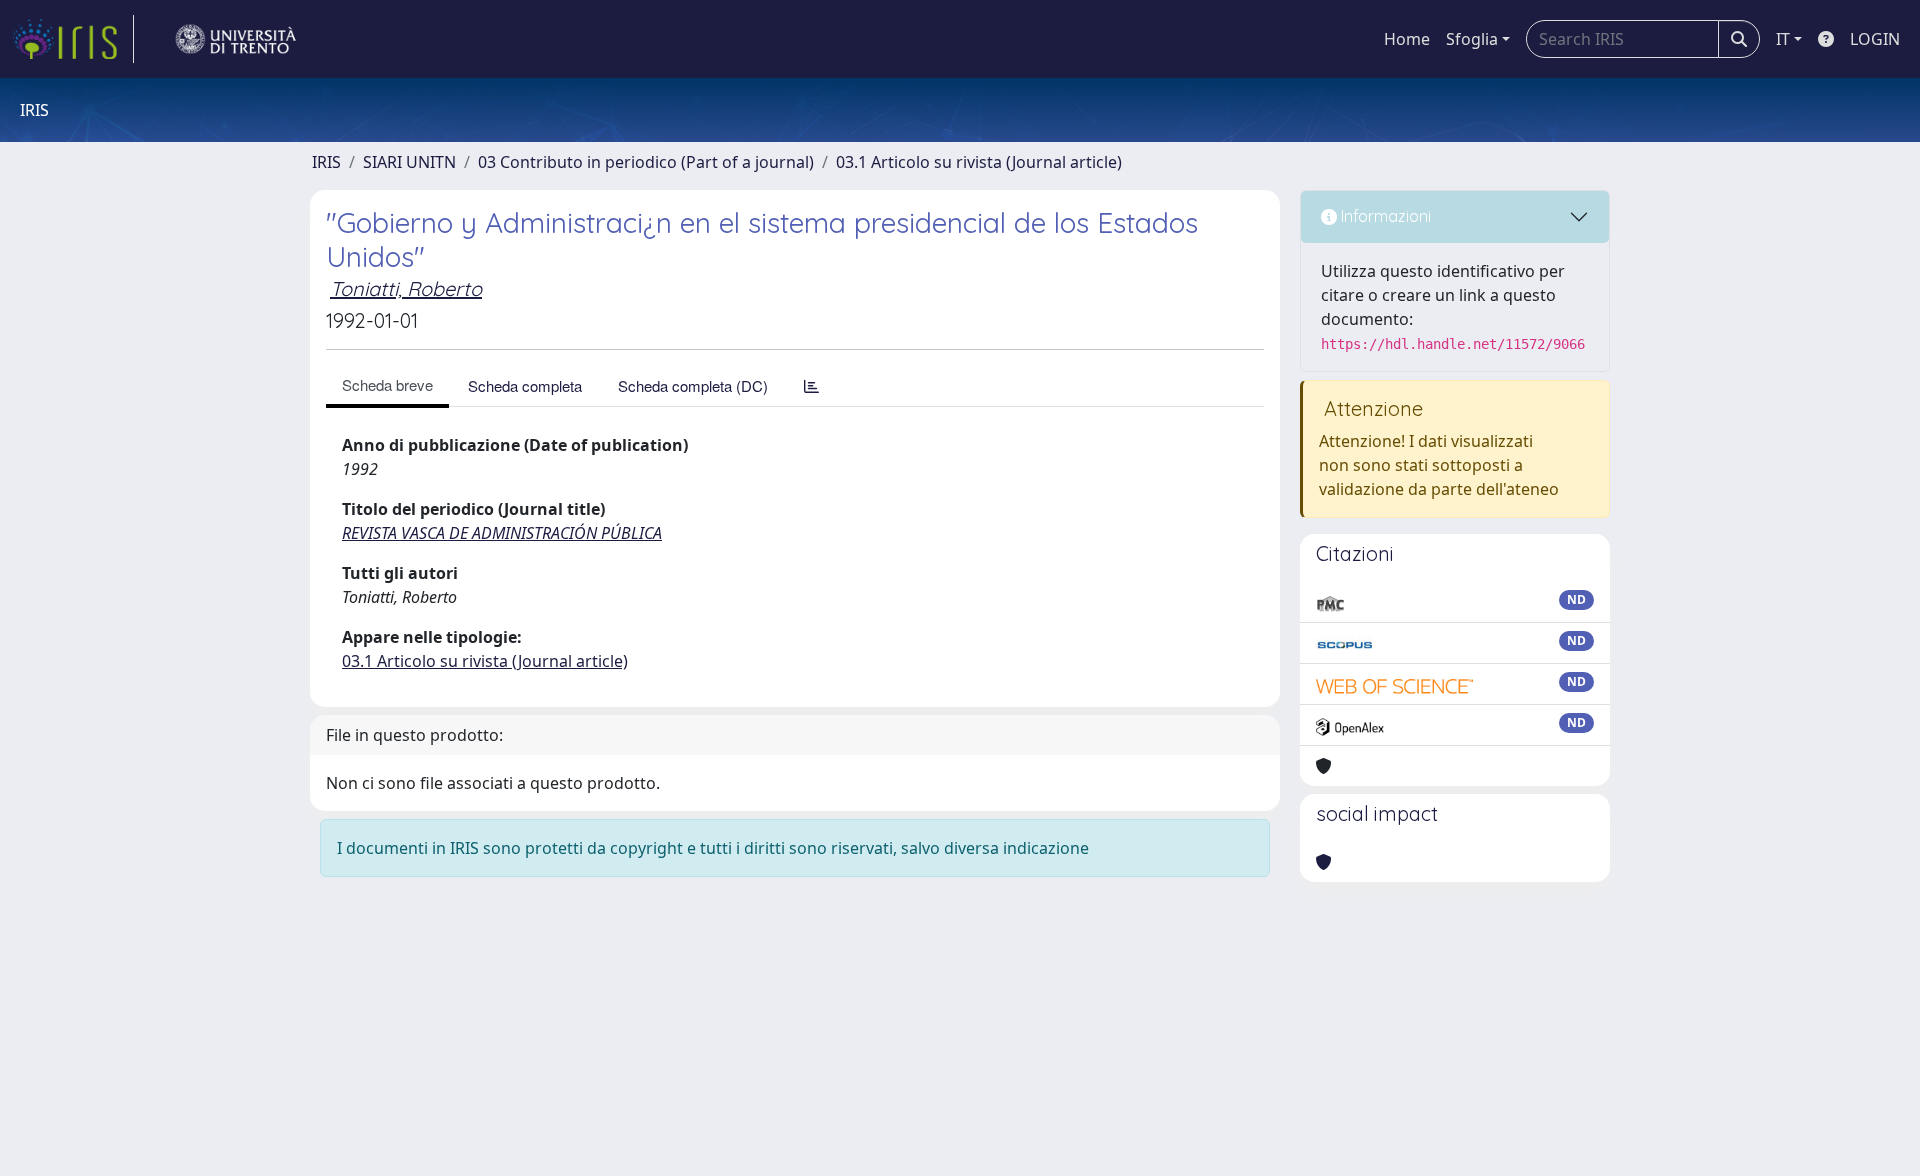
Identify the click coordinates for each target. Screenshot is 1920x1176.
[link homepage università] (236, 39)
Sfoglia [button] (1472, 39)
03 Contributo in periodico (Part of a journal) (646, 162)
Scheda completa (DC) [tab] (693, 385)
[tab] (811, 385)
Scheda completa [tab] (525, 385)
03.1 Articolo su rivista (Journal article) (979, 162)
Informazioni (1384, 216)
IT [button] (1783, 39)
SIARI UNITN (409, 162)
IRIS (326, 162)
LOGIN (1875, 39)
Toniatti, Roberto (406, 288)
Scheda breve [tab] (387, 384)
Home (1407, 39)
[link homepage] (73, 39)
